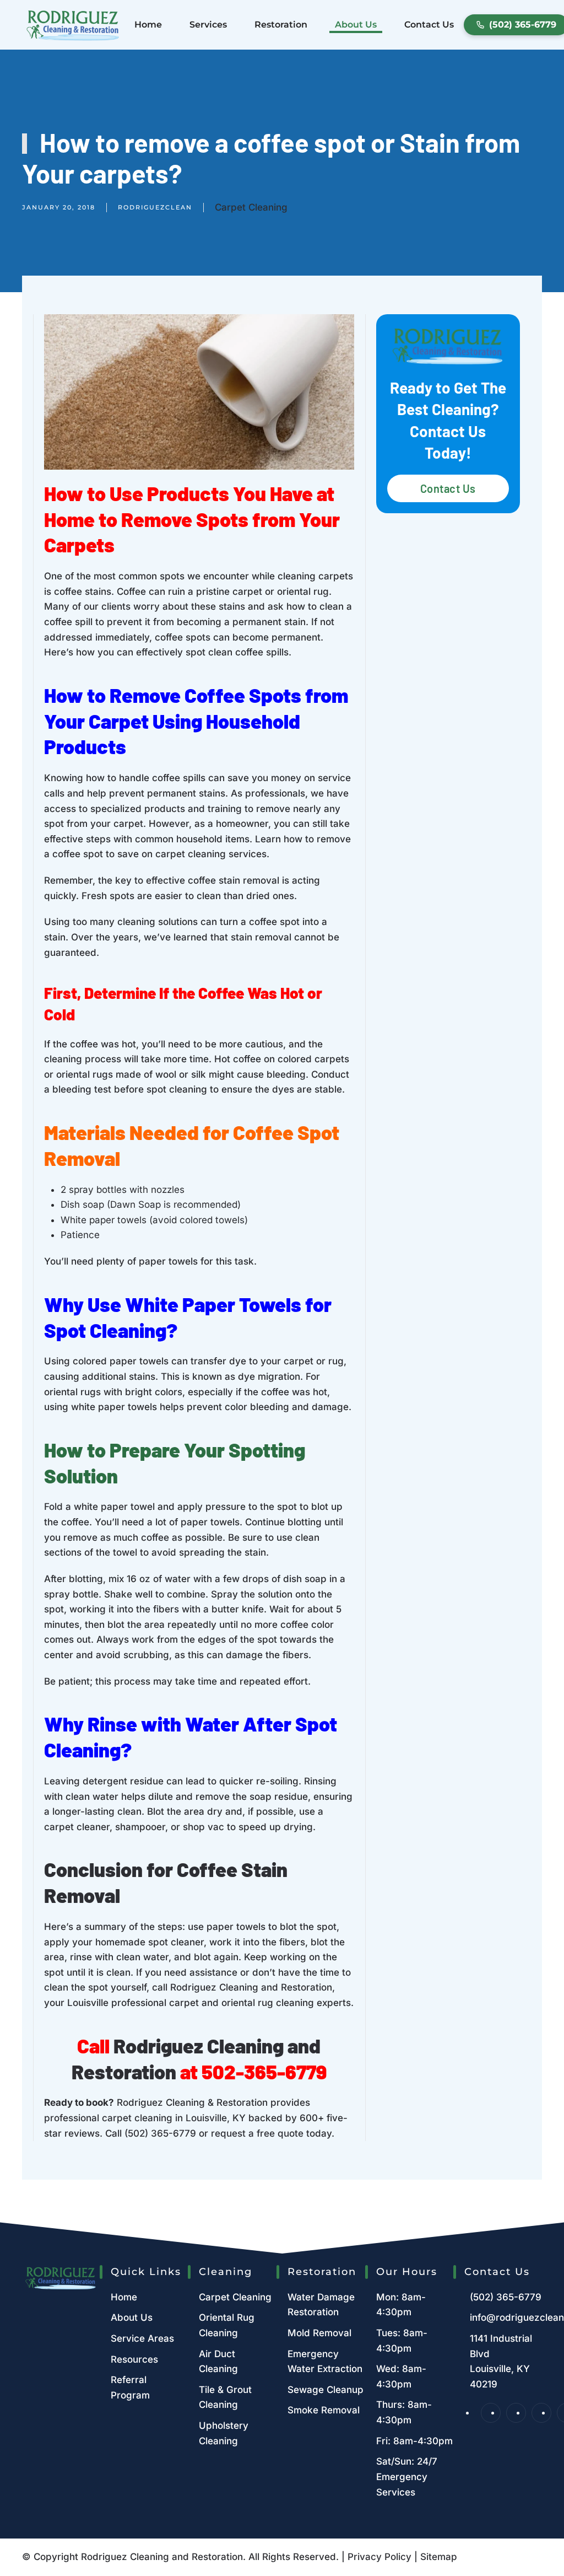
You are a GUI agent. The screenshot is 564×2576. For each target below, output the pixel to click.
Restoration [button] (281, 25)
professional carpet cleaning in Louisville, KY (145, 2118)
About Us (132, 2317)
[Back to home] (73, 25)
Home (148, 25)
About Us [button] (356, 25)
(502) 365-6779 (160, 2133)
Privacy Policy (379, 2557)
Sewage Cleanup (326, 2390)
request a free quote (257, 2133)
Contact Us (429, 25)
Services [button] (208, 25)
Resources (134, 2359)
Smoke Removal (324, 2410)
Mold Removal (319, 2333)
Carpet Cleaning (251, 207)
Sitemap (439, 2557)
